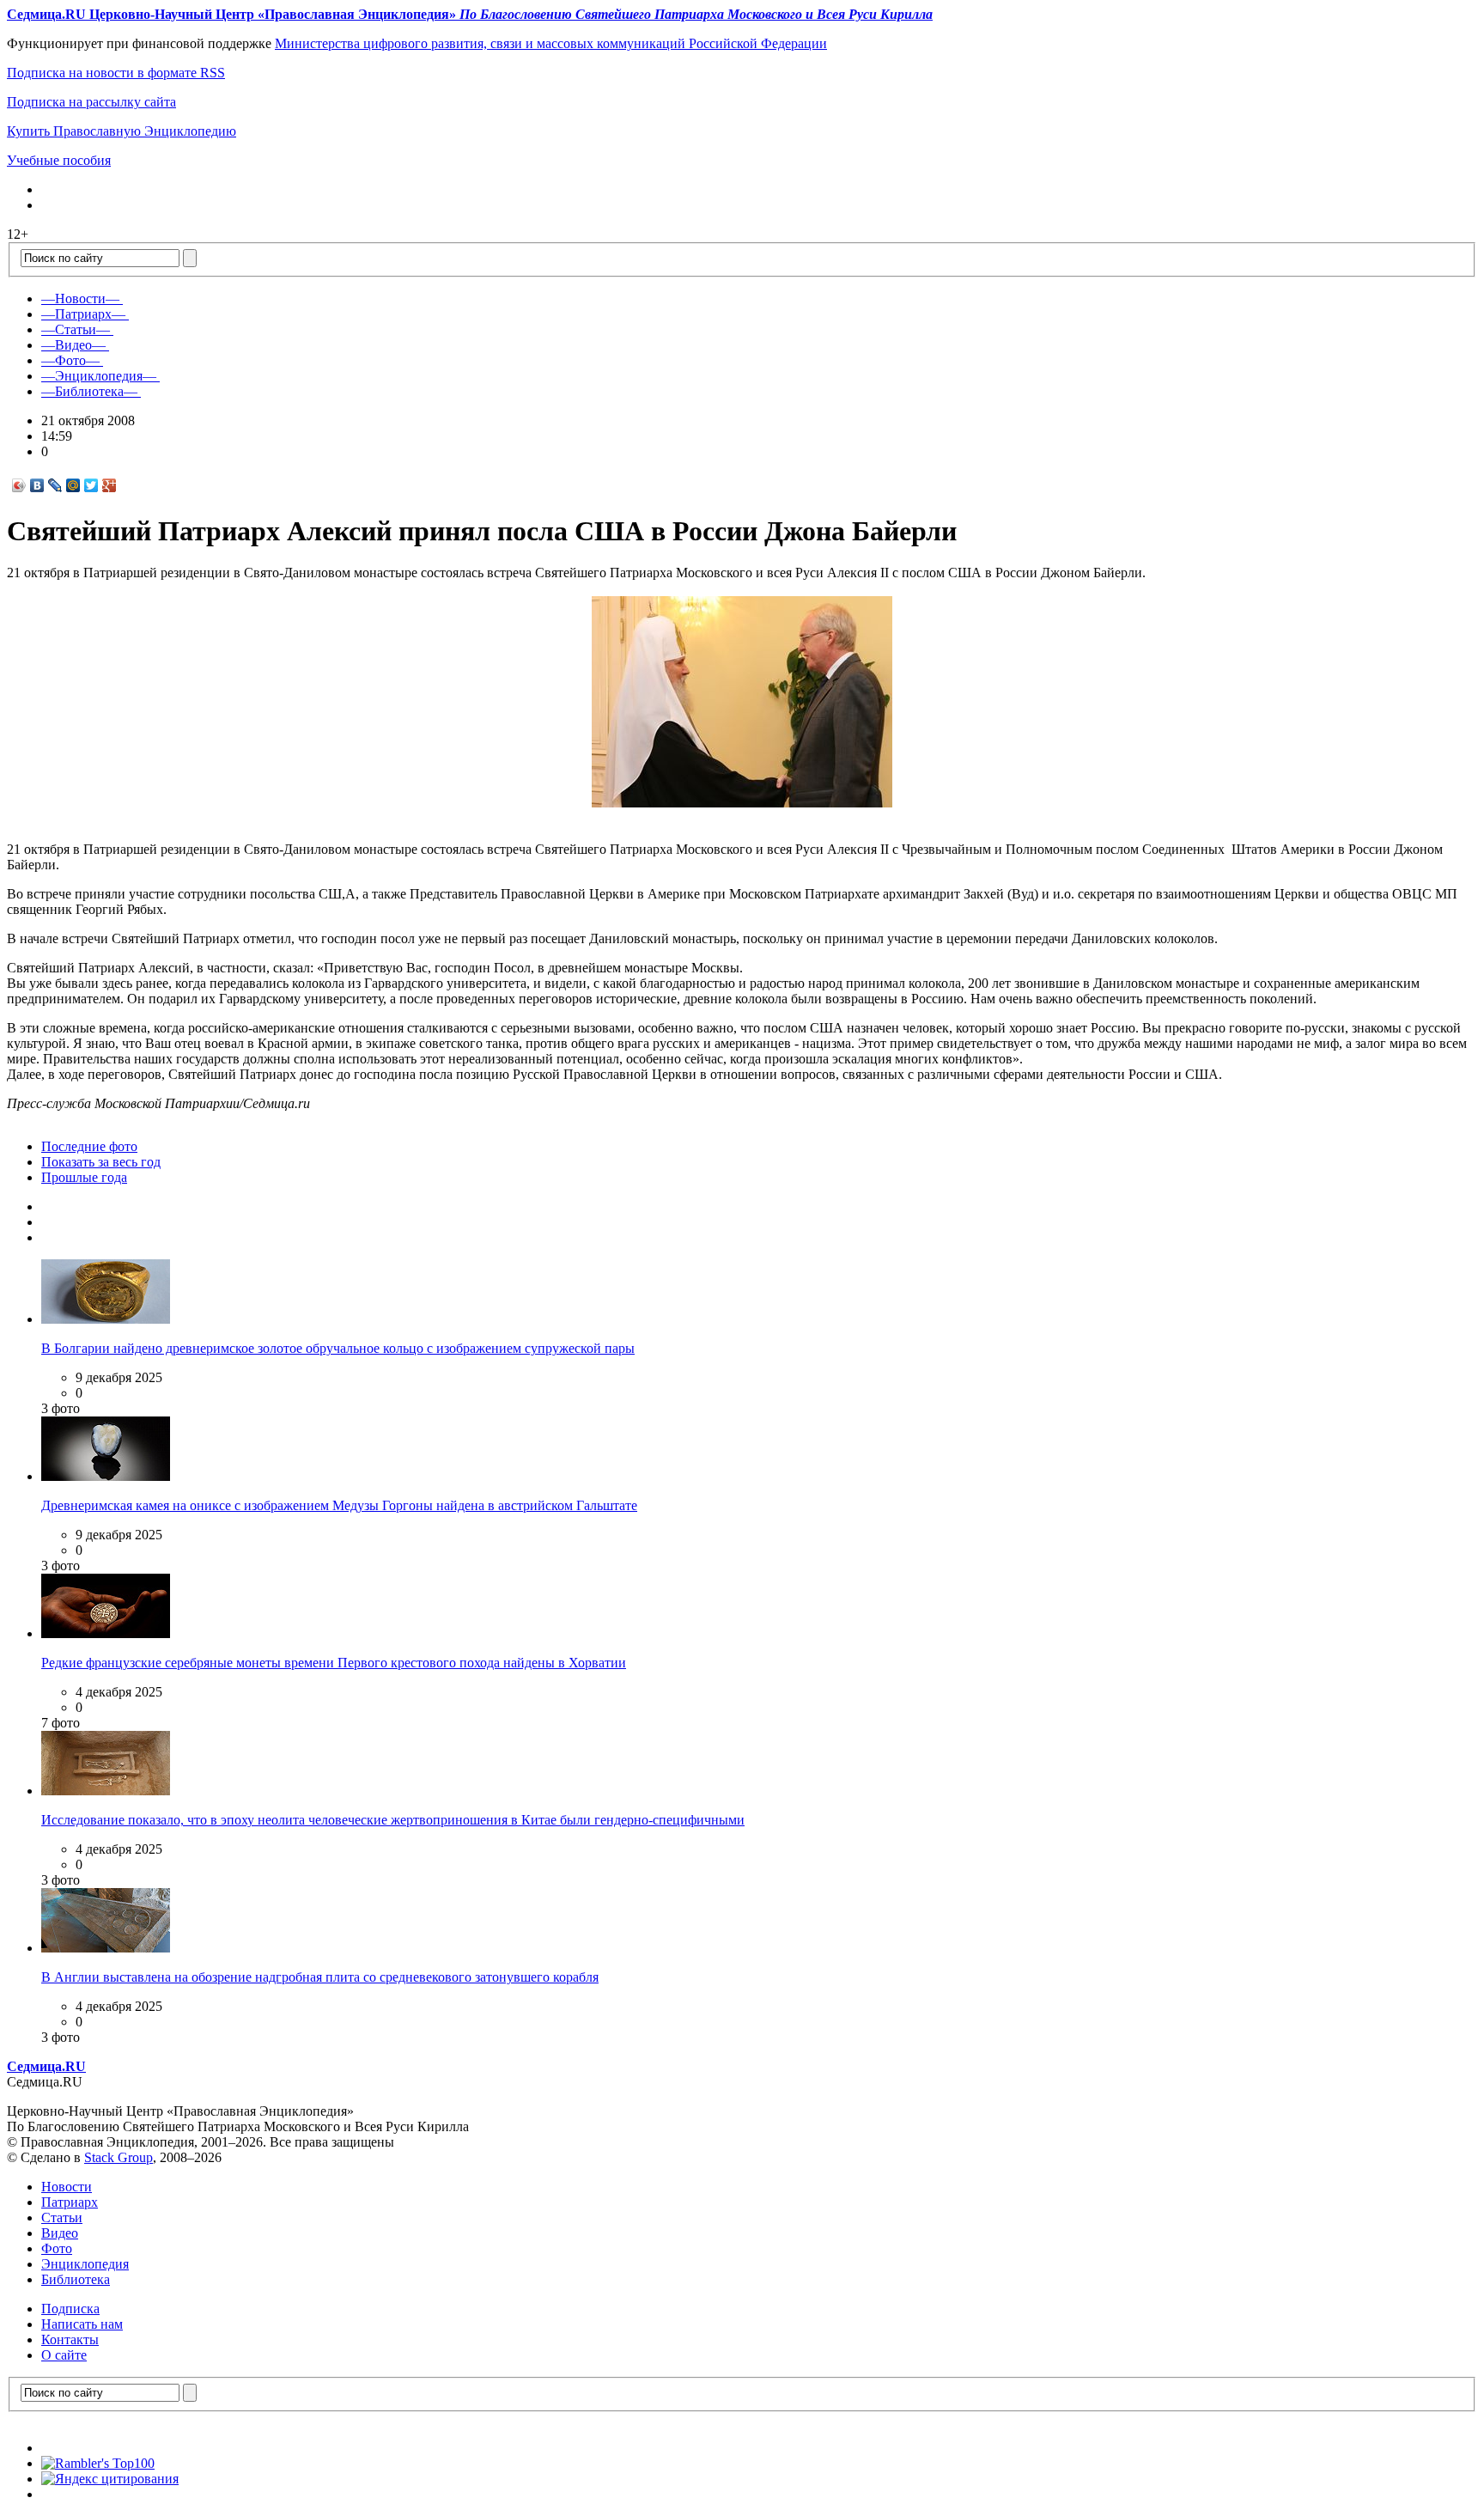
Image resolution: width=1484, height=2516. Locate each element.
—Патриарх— (83, 314)
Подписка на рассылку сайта (91, 102)
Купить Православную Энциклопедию (122, 131)
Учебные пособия (59, 160)
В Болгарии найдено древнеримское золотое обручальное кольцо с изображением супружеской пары (338, 1348)
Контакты (70, 2339)
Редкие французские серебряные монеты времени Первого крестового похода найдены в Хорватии (334, 1663)
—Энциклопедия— (99, 376)
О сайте (64, 2355)
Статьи (62, 2217)
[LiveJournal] (55, 485)
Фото (57, 2248)
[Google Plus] (109, 485)
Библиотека (76, 2279)
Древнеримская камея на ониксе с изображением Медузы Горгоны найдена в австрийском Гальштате (339, 1505)
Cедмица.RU (46, 2066)
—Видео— (73, 345)
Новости (67, 2187)
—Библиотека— (89, 391)
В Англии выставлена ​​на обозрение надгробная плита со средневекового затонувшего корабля (320, 1977)
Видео (60, 2233)
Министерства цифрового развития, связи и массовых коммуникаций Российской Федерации (551, 43)
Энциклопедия (85, 2264)
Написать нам (82, 2324)
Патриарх (70, 2202)
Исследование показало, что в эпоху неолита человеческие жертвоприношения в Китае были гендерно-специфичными (393, 1820)
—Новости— (80, 299)
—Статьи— (76, 329)
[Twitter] (91, 485)
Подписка (70, 2309)
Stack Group (119, 2157)
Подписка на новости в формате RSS (116, 73)
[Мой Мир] (73, 485)
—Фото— (70, 360)
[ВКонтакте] (37, 485)
